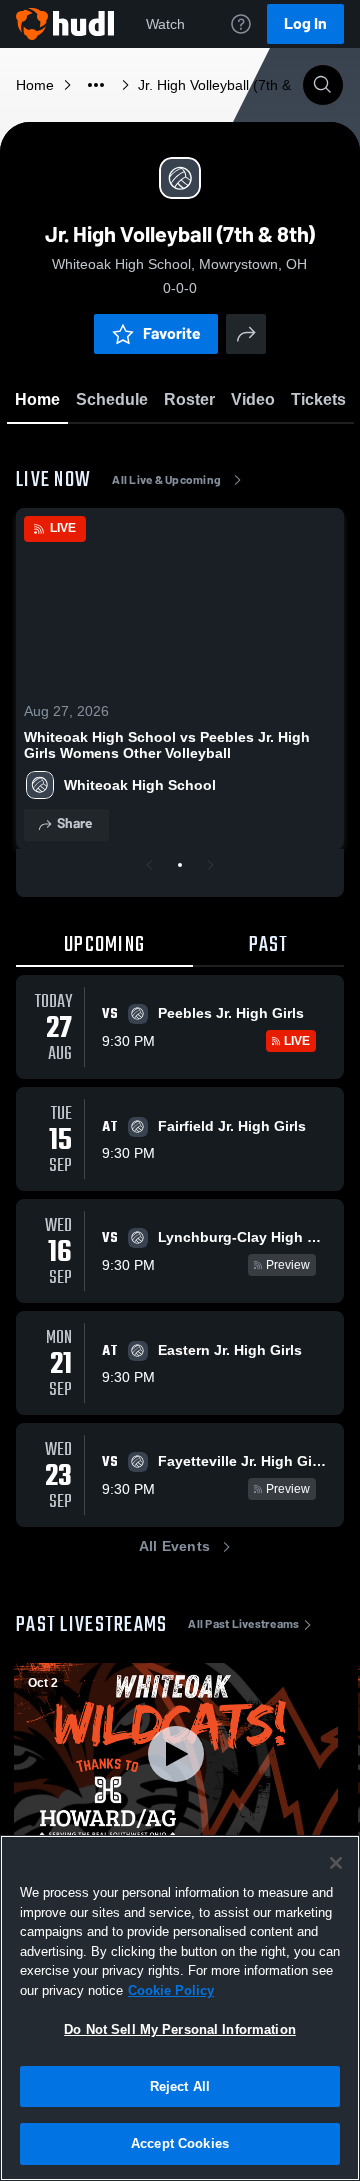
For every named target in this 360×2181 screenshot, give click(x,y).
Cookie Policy (171, 1990)
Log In (305, 23)
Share (74, 823)
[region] (180, 2008)
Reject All (180, 2086)
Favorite (172, 333)
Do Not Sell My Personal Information (180, 2029)
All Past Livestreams (243, 1624)
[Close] (336, 1863)
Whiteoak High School (140, 785)
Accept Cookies (180, 2143)
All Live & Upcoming (166, 480)
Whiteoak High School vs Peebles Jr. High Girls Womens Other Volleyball (167, 745)
